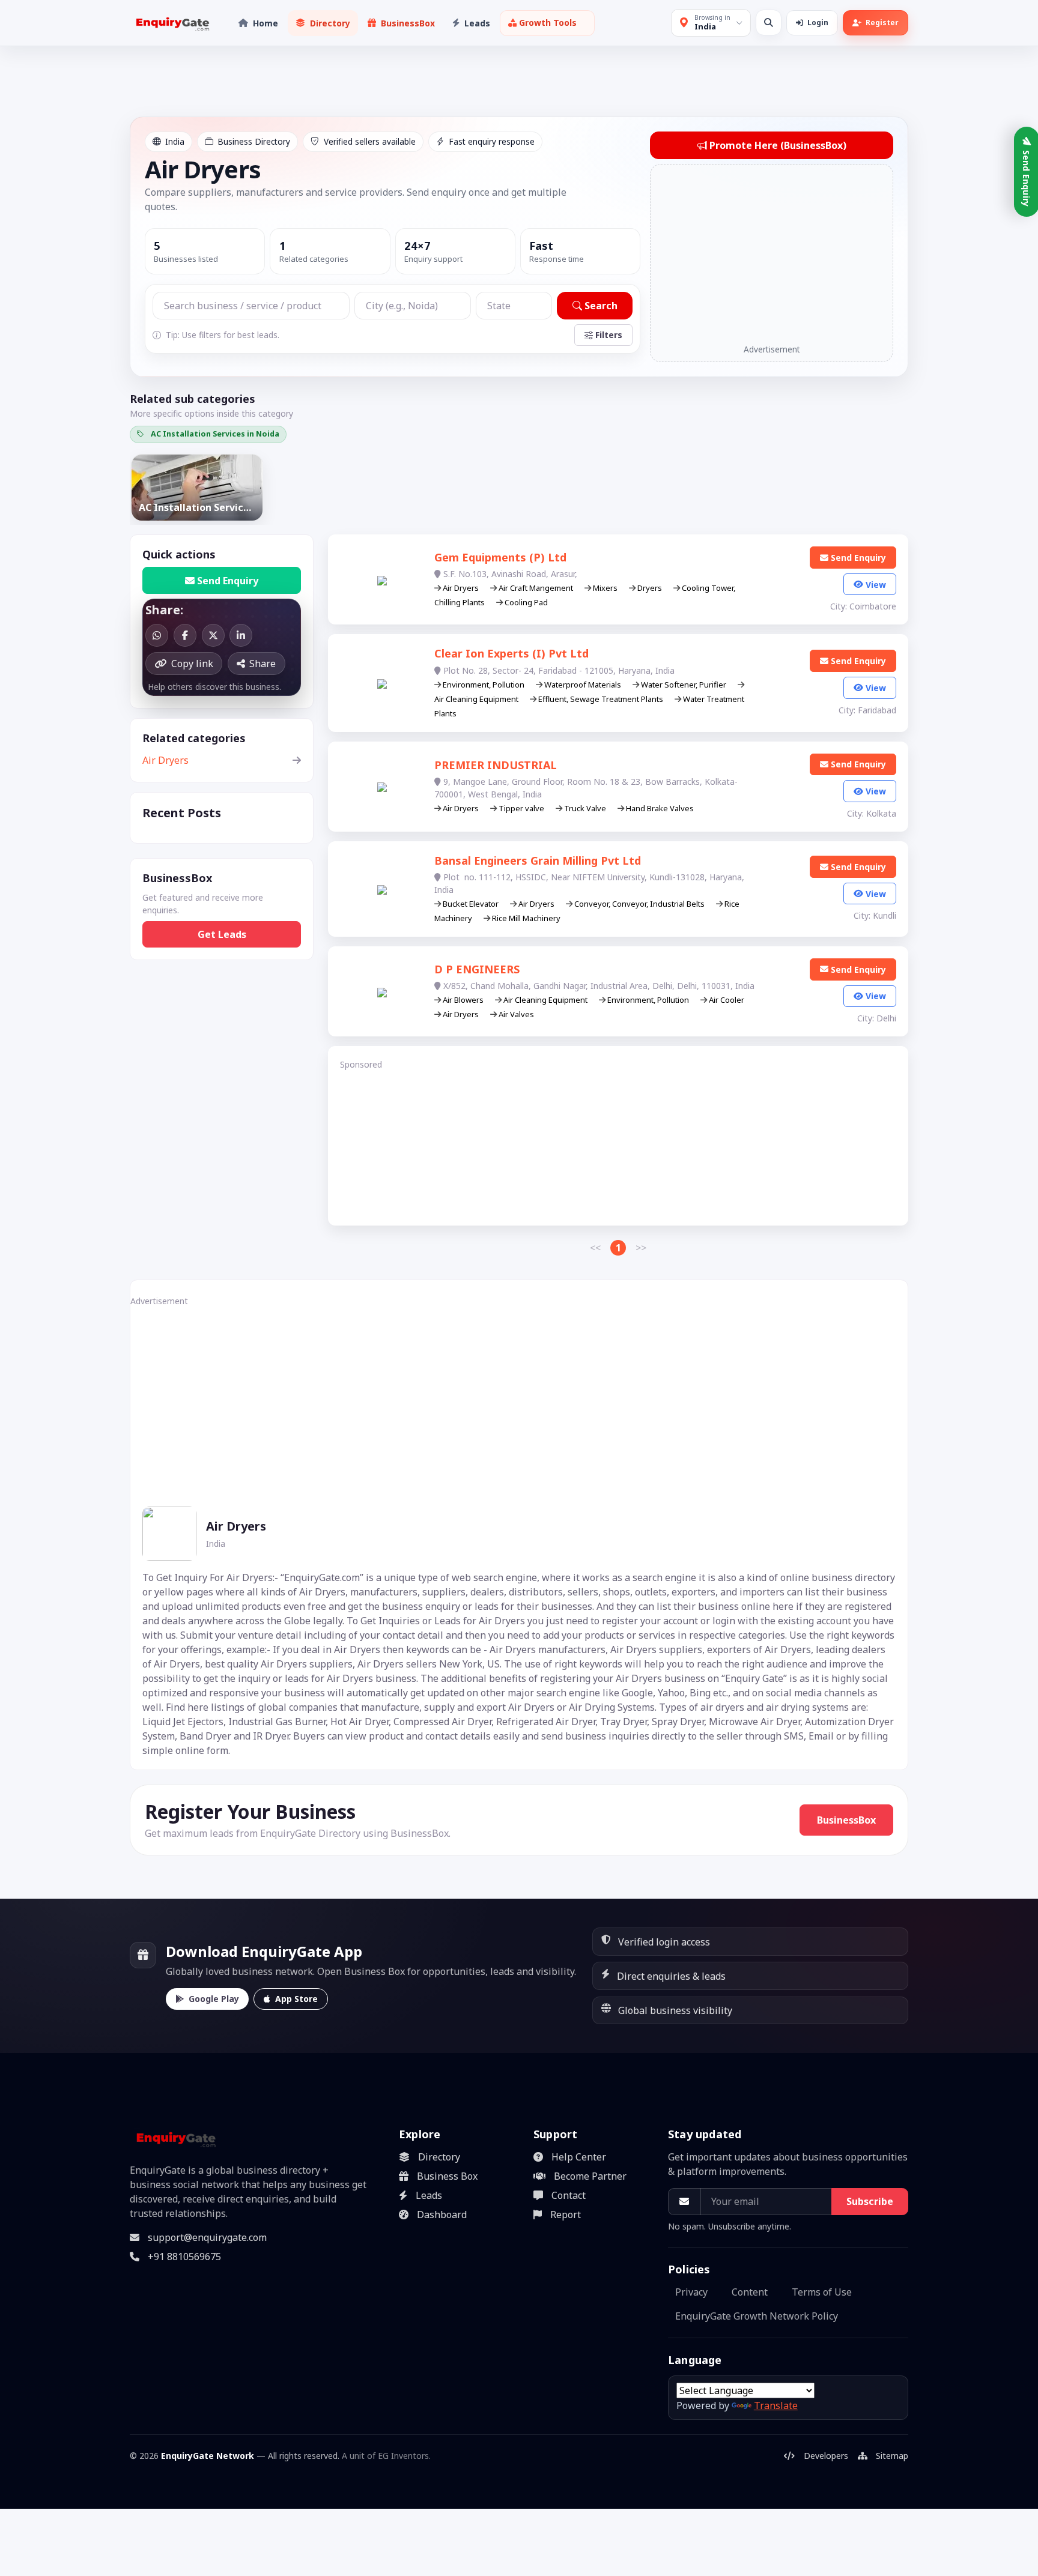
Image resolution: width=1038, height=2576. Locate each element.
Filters (609, 335)
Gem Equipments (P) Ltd (500, 557)
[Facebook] (185, 635)
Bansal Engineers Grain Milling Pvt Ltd (538, 860)
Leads (429, 2195)
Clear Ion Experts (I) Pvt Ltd (511, 653)
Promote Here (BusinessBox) (778, 145)
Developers (826, 2456)
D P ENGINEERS (477, 969)
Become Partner (590, 2176)
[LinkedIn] (241, 635)
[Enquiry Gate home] (171, 23)
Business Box (447, 2176)
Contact (569, 2195)
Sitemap (892, 2456)
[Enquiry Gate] (175, 2138)
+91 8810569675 (184, 2257)
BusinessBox (846, 1820)
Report (566, 2215)
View (876, 585)
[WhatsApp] (157, 635)
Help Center (579, 2157)
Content (750, 2292)
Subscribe (870, 2201)
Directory (439, 2157)
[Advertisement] (772, 255)
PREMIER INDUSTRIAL (496, 765)
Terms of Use (822, 2292)
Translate (776, 2405)
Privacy (691, 2292)
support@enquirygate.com (207, 2237)
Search (601, 306)
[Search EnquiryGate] (769, 23)
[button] (547, 23)
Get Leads (222, 934)
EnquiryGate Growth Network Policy (757, 2316)
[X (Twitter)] (213, 635)
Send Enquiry (228, 581)
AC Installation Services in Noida (215, 434)
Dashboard (442, 2215)
